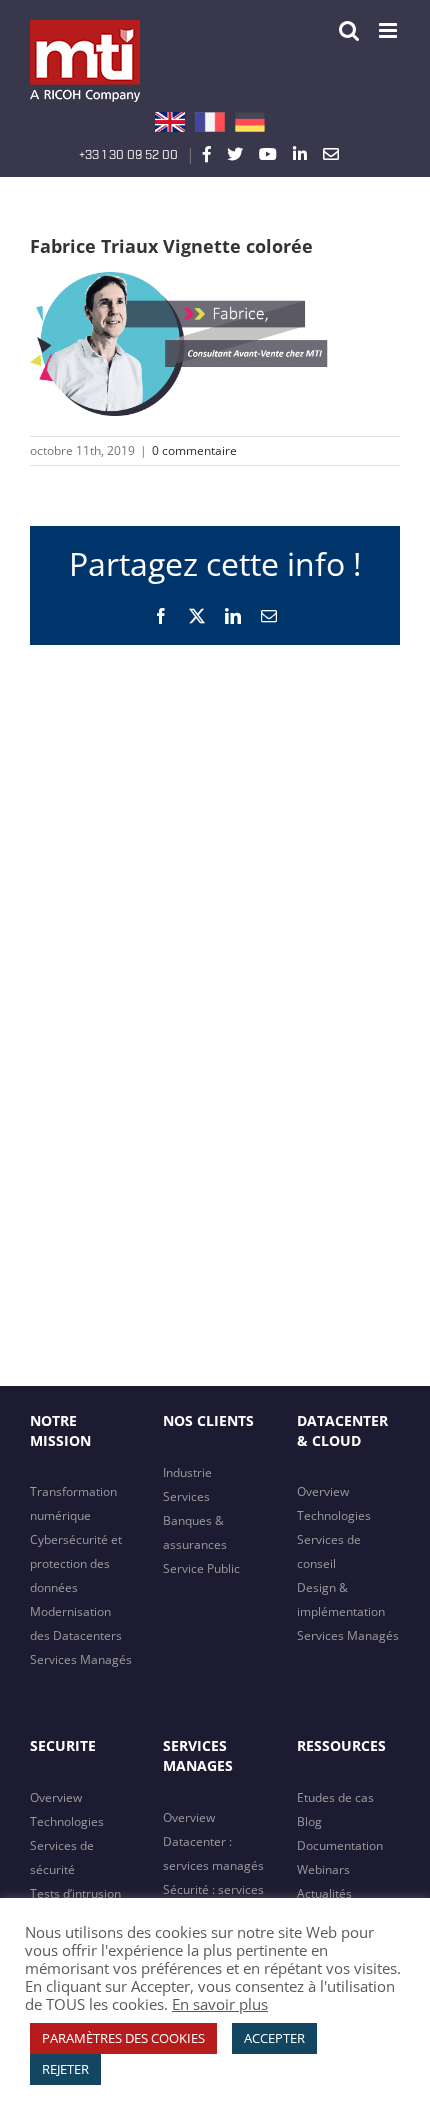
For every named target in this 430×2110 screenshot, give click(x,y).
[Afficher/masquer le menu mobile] (389, 30)
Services (186, 1496)
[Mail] (331, 154)
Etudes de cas (335, 1797)
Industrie (187, 1472)
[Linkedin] (300, 154)
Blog (309, 1821)
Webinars (323, 1869)
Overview (323, 1491)
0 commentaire (194, 450)
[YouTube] (268, 154)
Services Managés (81, 1659)
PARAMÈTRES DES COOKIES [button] (123, 2038)
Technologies (334, 1515)
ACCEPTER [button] (274, 2038)
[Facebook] (207, 154)
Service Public (201, 1568)
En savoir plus (220, 2004)
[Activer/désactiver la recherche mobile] (349, 30)
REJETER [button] (65, 2069)
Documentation (340, 1845)
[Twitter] (235, 154)
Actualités (324, 1893)
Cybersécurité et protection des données (76, 1563)
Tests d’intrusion (75, 1893)
